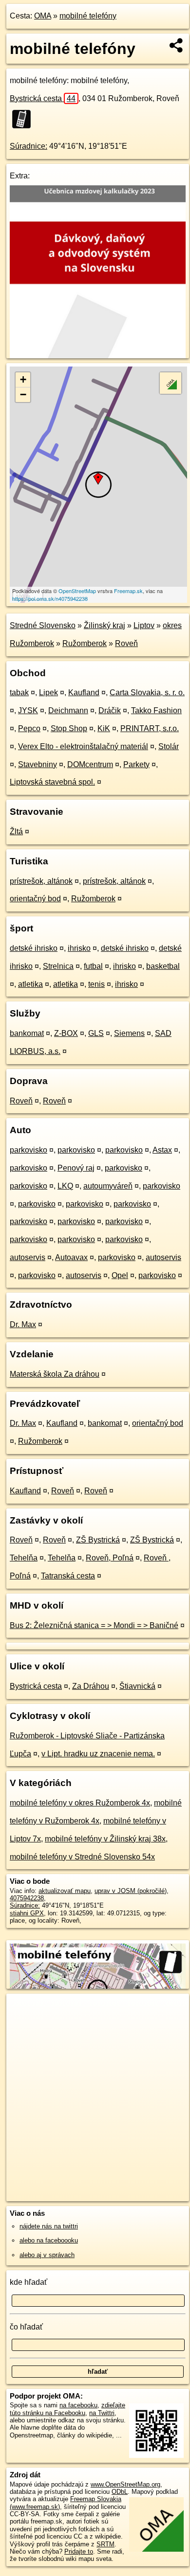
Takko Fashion (156, 710)
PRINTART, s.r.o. (150, 728)
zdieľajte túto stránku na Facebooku (67, 2409)
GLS (96, 1033)
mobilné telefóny (88, 16)
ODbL (120, 2492)
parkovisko (28, 1150)
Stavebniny (38, 764)
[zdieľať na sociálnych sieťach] (177, 45)
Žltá (16, 832)
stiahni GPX (27, 1913)
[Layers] (171, 383)
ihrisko (79, 948)
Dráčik (110, 710)
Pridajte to (79, 2551)
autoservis (28, 1257)
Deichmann (68, 710)
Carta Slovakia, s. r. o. (147, 692)
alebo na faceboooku (49, 2240)
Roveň (126, 643)
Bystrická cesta (43, 98)
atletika (30, 984)
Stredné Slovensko (43, 625)
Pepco (29, 728)
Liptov (144, 625)
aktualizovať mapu (65, 1891)
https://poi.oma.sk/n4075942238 (50, 598)
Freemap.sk (128, 591)
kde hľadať (28, 2282)
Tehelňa (24, 1558)
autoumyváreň (108, 1186)
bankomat (27, 1033)
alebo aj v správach (47, 2255)
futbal (93, 966)
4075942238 (27, 1898)
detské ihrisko (34, 948)
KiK (104, 728)
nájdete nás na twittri (49, 2226)
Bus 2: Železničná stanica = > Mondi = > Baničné (94, 1625)
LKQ (65, 1186)
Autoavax (71, 1257)
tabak (19, 692)
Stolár (169, 746)
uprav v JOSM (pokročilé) (131, 1891)
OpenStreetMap (77, 591)
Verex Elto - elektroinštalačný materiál (83, 746)
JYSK (28, 710)
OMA (43, 16)
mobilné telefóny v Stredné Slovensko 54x (82, 1857)
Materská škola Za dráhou (55, 1374)
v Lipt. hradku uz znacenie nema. (98, 1754)
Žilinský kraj (104, 625)
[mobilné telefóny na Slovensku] (24, 119)
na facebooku (78, 2405)
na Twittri (102, 2413)
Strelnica (58, 966)
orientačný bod (35, 899)
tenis (96, 984)
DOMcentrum (90, 764)
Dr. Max (23, 1324)
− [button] (23, 394)
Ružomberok (85, 643)
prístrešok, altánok (41, 881)
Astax (162, 1150)
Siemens (129, 1033)
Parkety (136, 764)
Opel (120, 1275)
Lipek (48, 692)
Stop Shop (69, 728)
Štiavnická (137, 1686)
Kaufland (84, 692)
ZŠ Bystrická (98, 1540)
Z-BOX (66, 1033)
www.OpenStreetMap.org (125, 2484)
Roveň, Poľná (110, 1558)
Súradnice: (28, 146)
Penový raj (76, 1168)
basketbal (163, 966)
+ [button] (23, 379)
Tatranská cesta (68, 1576)
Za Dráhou (91, 1686)
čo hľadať (26, 2327)
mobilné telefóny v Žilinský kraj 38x (105, 1839)
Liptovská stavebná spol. (52, 782)
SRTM (105, 2544)
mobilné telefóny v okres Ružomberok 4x (80, 1803)
